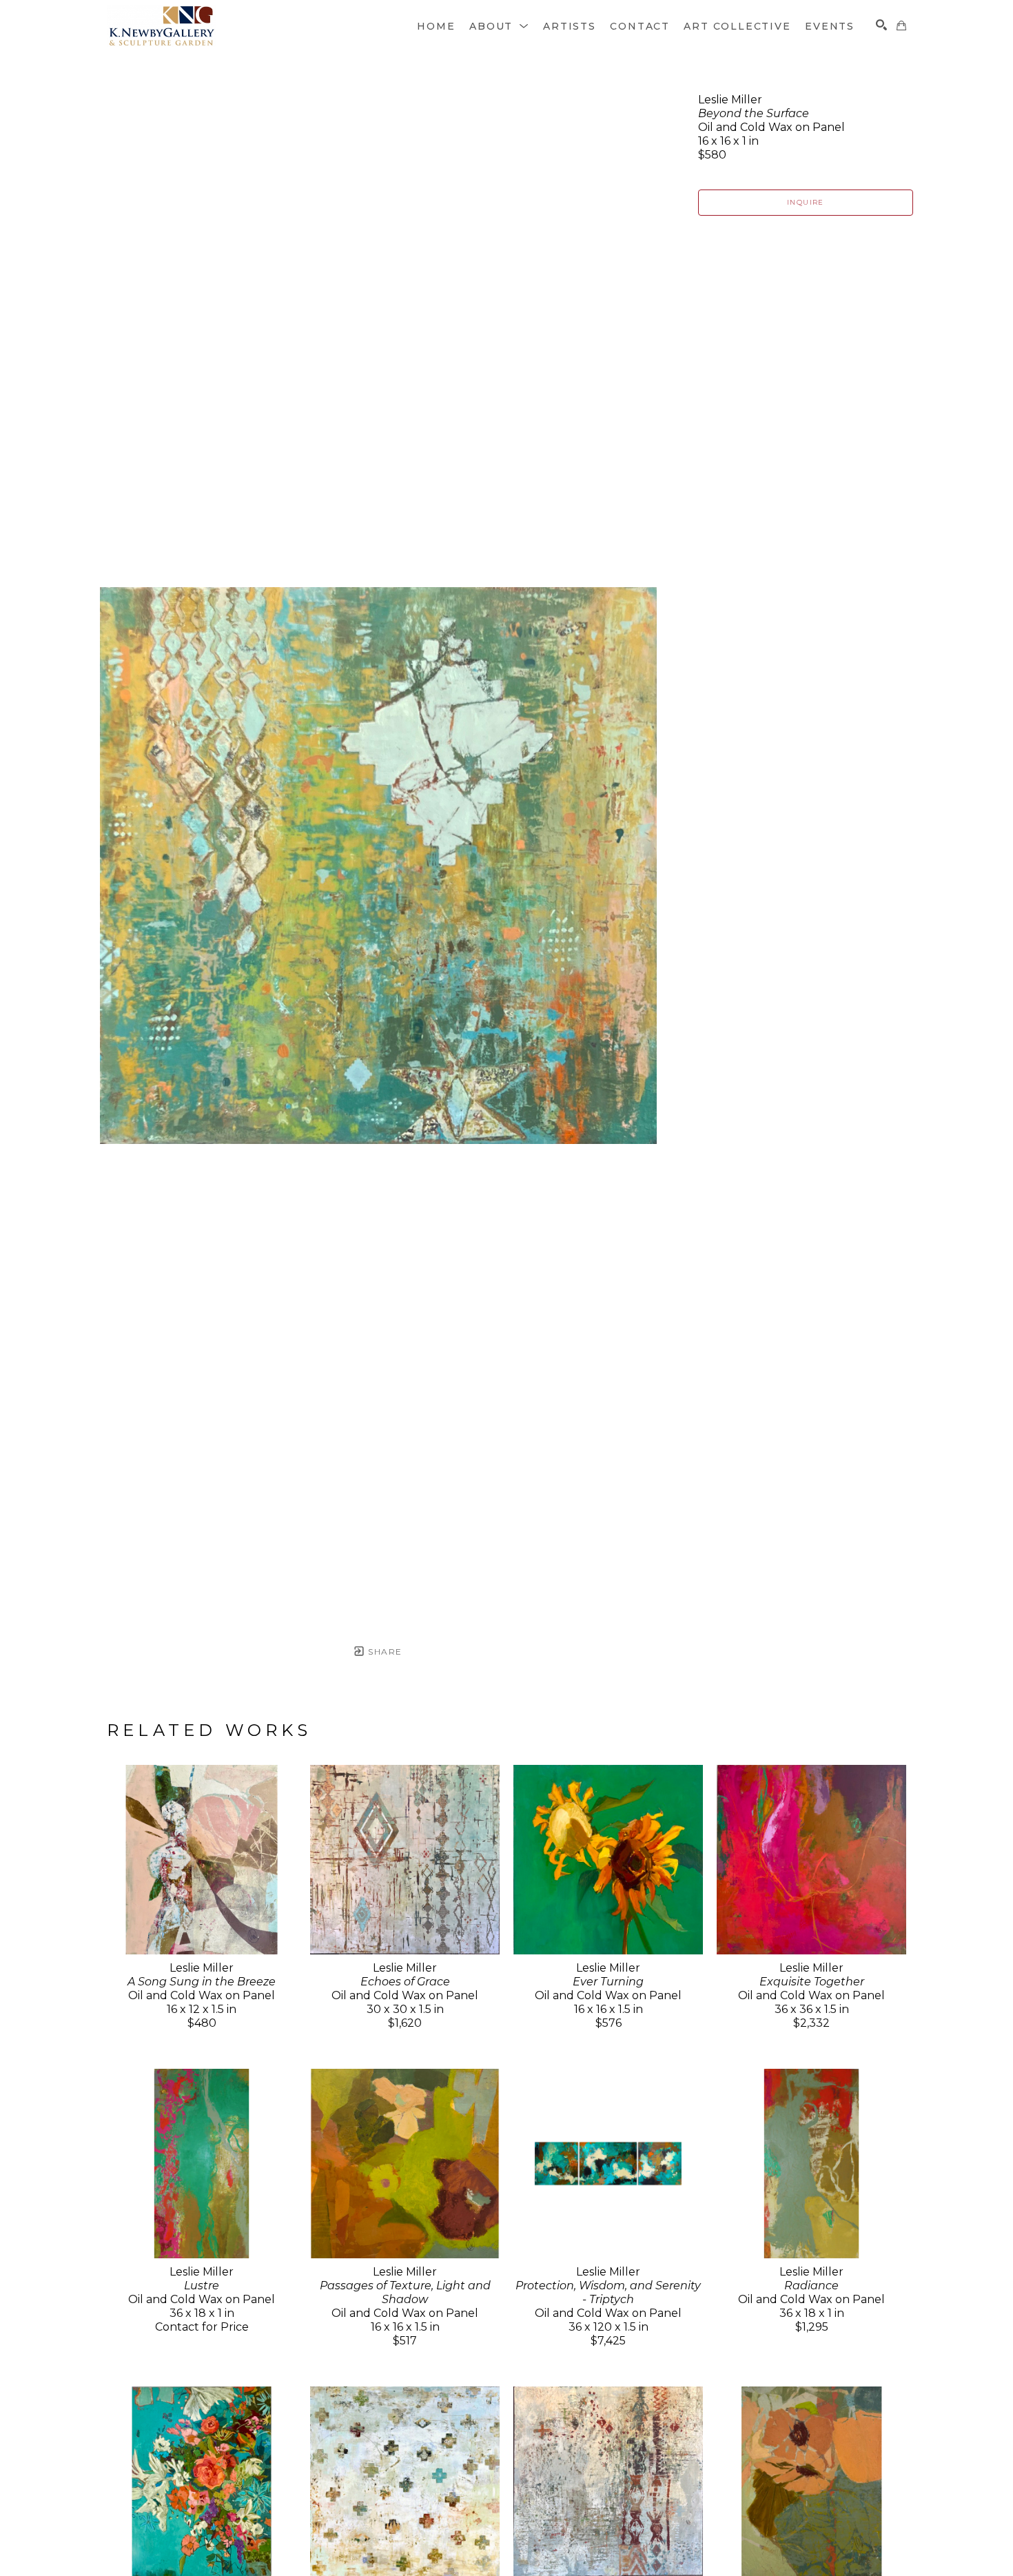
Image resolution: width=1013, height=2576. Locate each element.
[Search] (881, 25)
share (383, 1652)
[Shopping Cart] (901, 25)
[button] (499, 26)
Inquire (806, 202)
